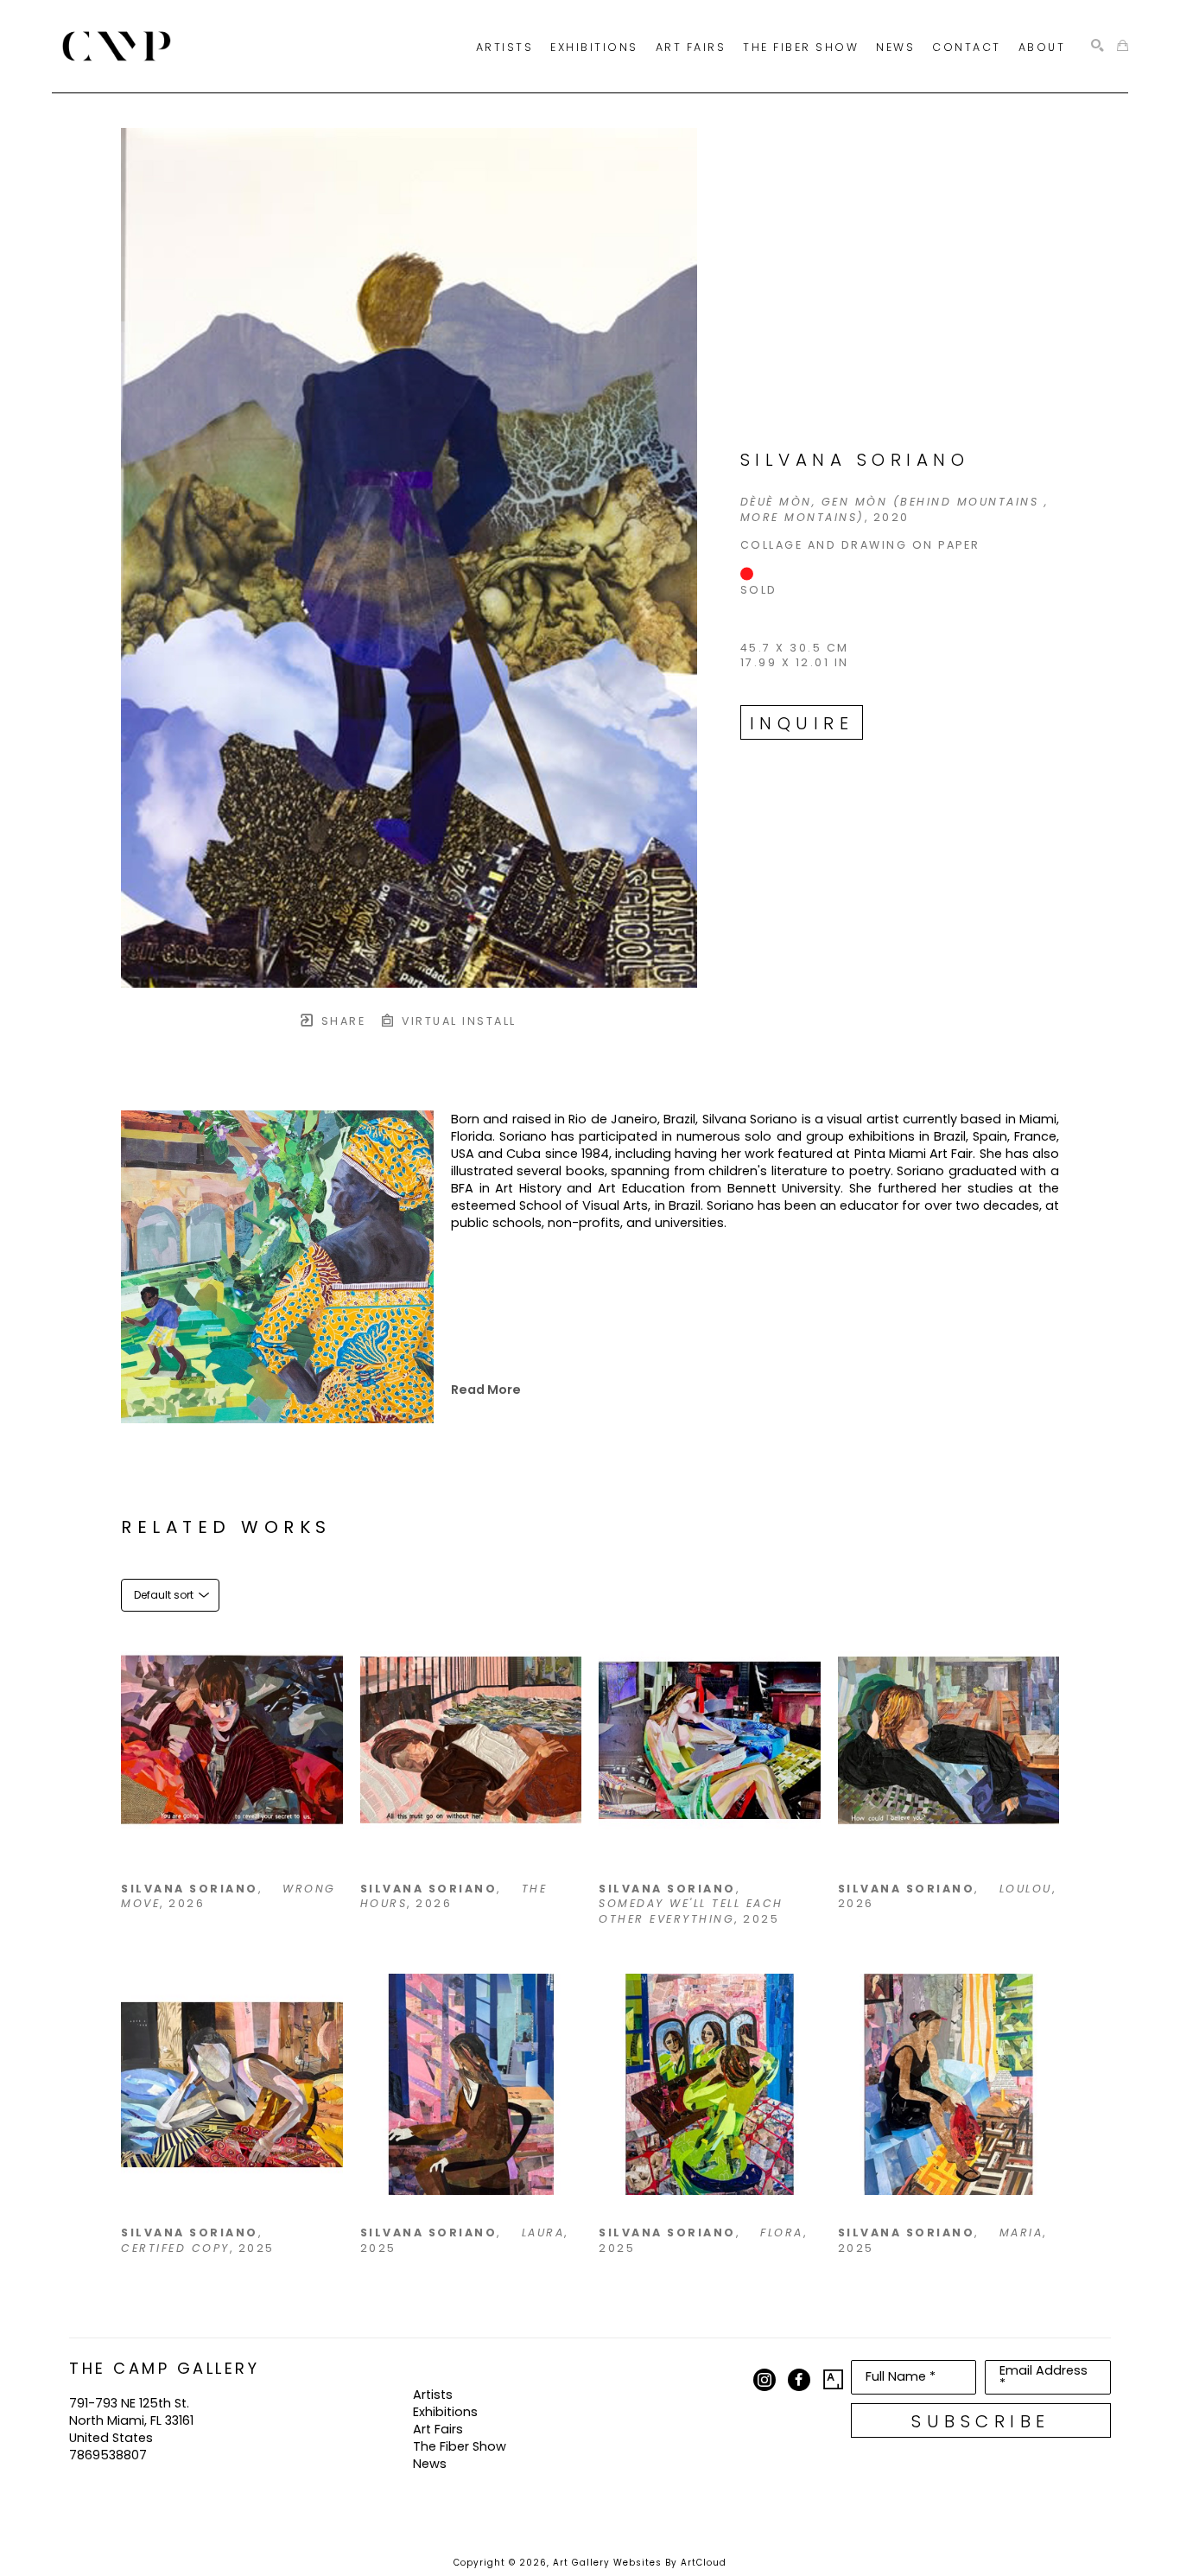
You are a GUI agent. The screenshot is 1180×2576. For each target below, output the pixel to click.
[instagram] (764, 2380)
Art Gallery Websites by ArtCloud (640, 2563)
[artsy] (834, 2380)
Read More (486, 1390)
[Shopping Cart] (1123, 46)
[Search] (1098, 46)
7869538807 (108, 2455)
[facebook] (799, 2380)
